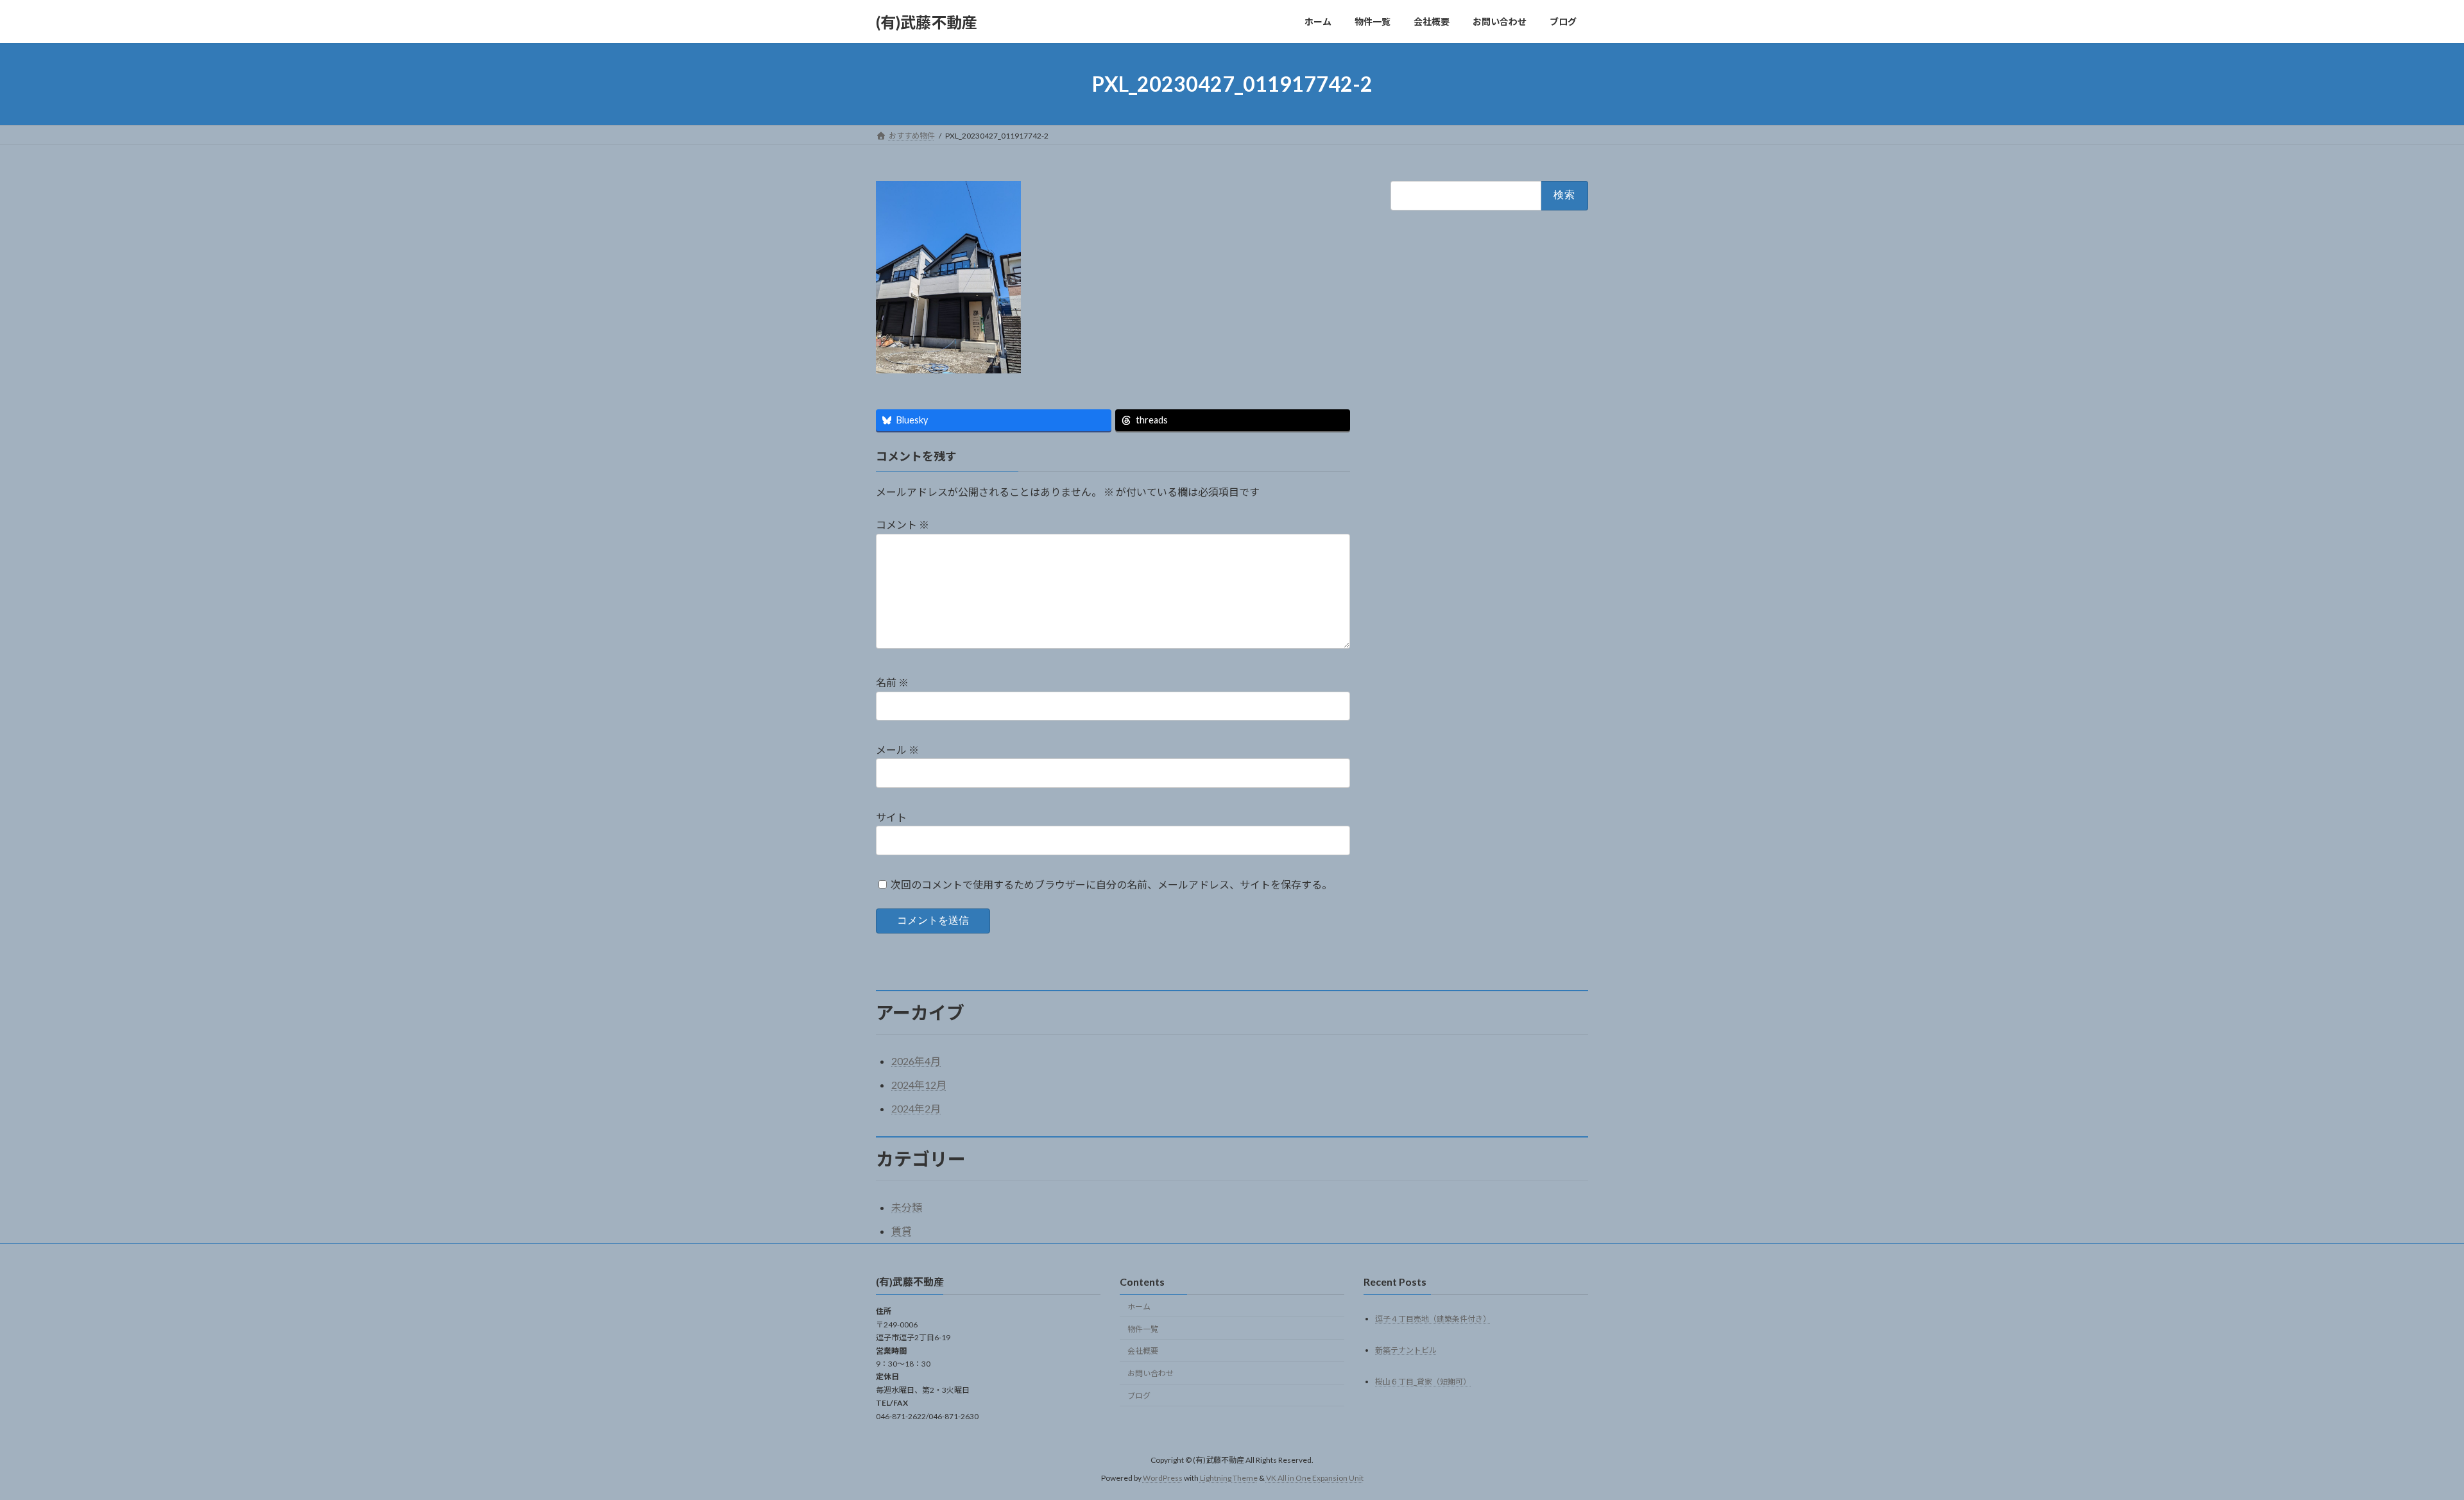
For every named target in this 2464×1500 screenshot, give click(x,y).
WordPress (1163, 1478)
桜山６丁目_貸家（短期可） (1423, 1381)
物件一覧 (1143, 1328)
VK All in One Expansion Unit (1315, 1478)
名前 (892, 682)
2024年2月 (916, 1108)
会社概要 (1143, 1351)
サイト (891, 817)
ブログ (1139, 1396)
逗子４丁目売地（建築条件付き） (1433, 1318)
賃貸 (902, 1231)
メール (897, 750)
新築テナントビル (1406, 1350)
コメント (903, 524)
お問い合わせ (1151, 1373)
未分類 (907, 1207)
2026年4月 (916, 1061)
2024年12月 (919, 1085)
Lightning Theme (1229, 1478)
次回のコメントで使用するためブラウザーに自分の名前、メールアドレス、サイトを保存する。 (1111, 884)
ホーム (1139, 1307)
